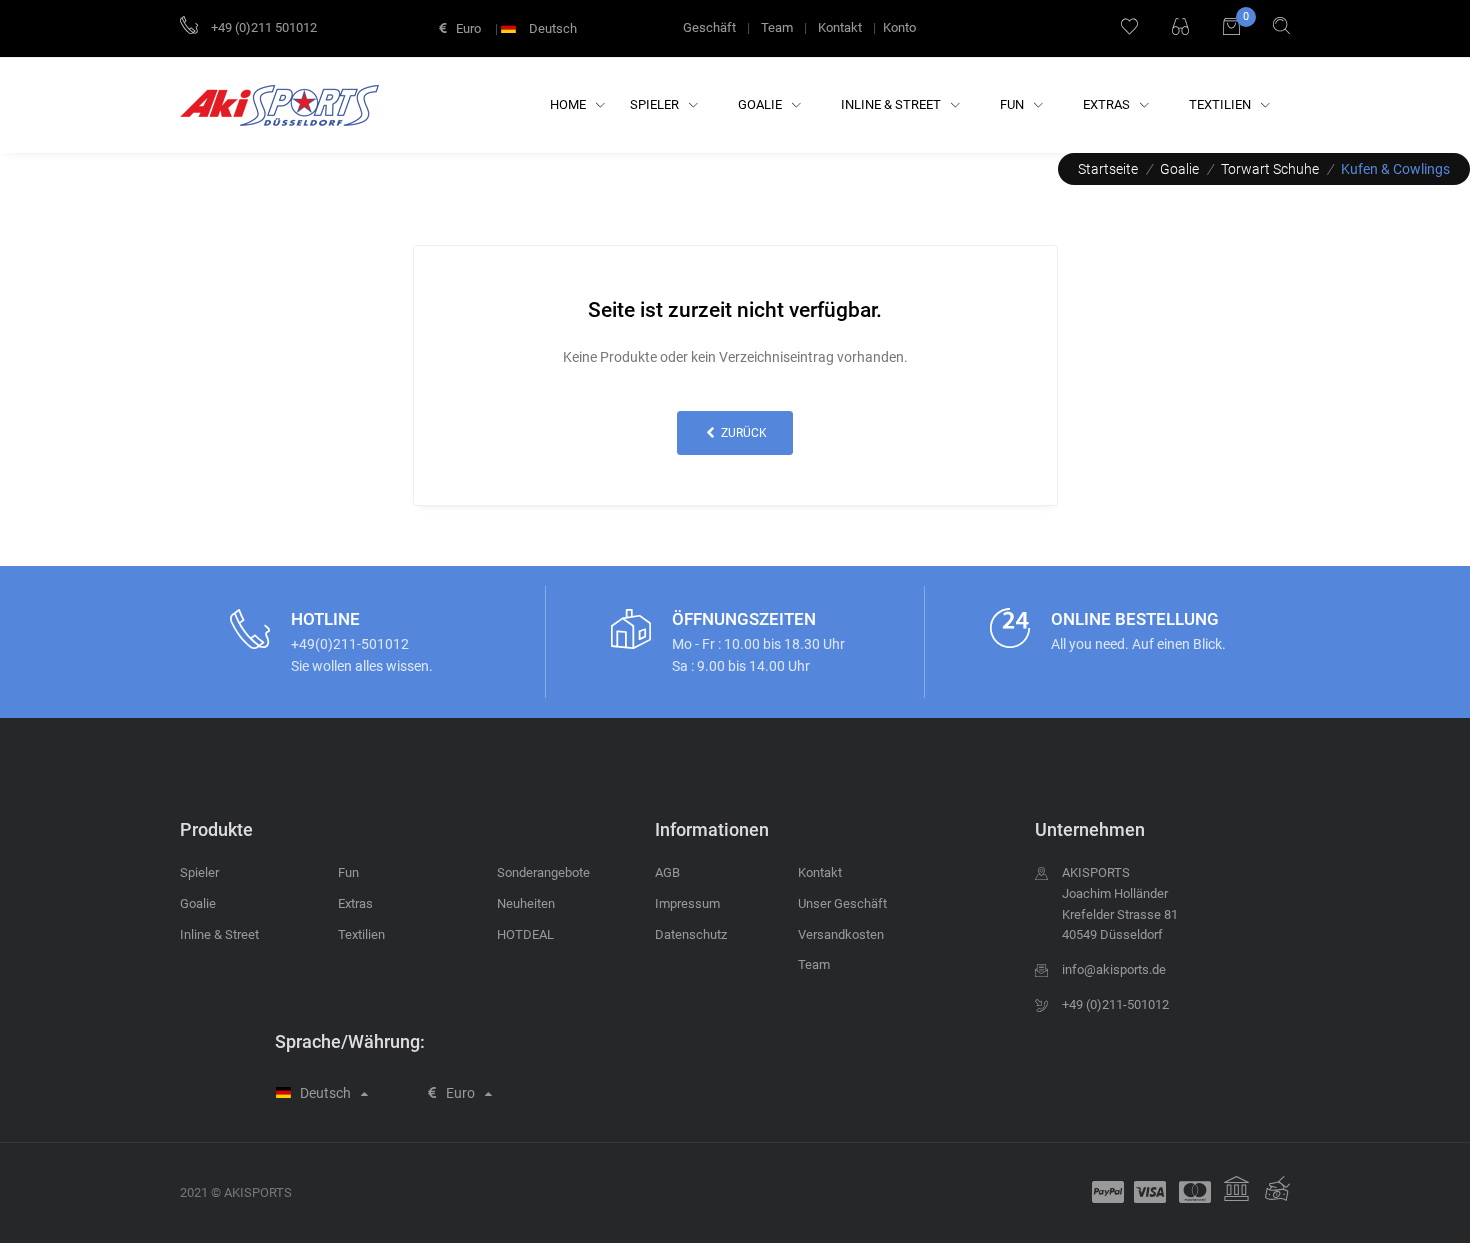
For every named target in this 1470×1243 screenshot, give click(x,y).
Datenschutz (691, 934)
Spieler (656, 104)
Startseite (1108, 169)
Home (569, 104)
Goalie (761, 104)
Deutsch (551, 28)
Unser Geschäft (842, 903)
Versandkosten (841, 934)
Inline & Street (892, 104)
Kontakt (840, 27)
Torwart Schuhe (1270, 169)
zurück (742, 433)
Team (777, 27)
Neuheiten (526, 903)
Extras (1108, 104)
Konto (899, 27)
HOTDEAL (525, 934)
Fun (1013, 104)
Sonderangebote (543, 872)
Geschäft (709, 27)
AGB (667, 872)
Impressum (687, 903)
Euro (467, 28)
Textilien (1221, 104)
